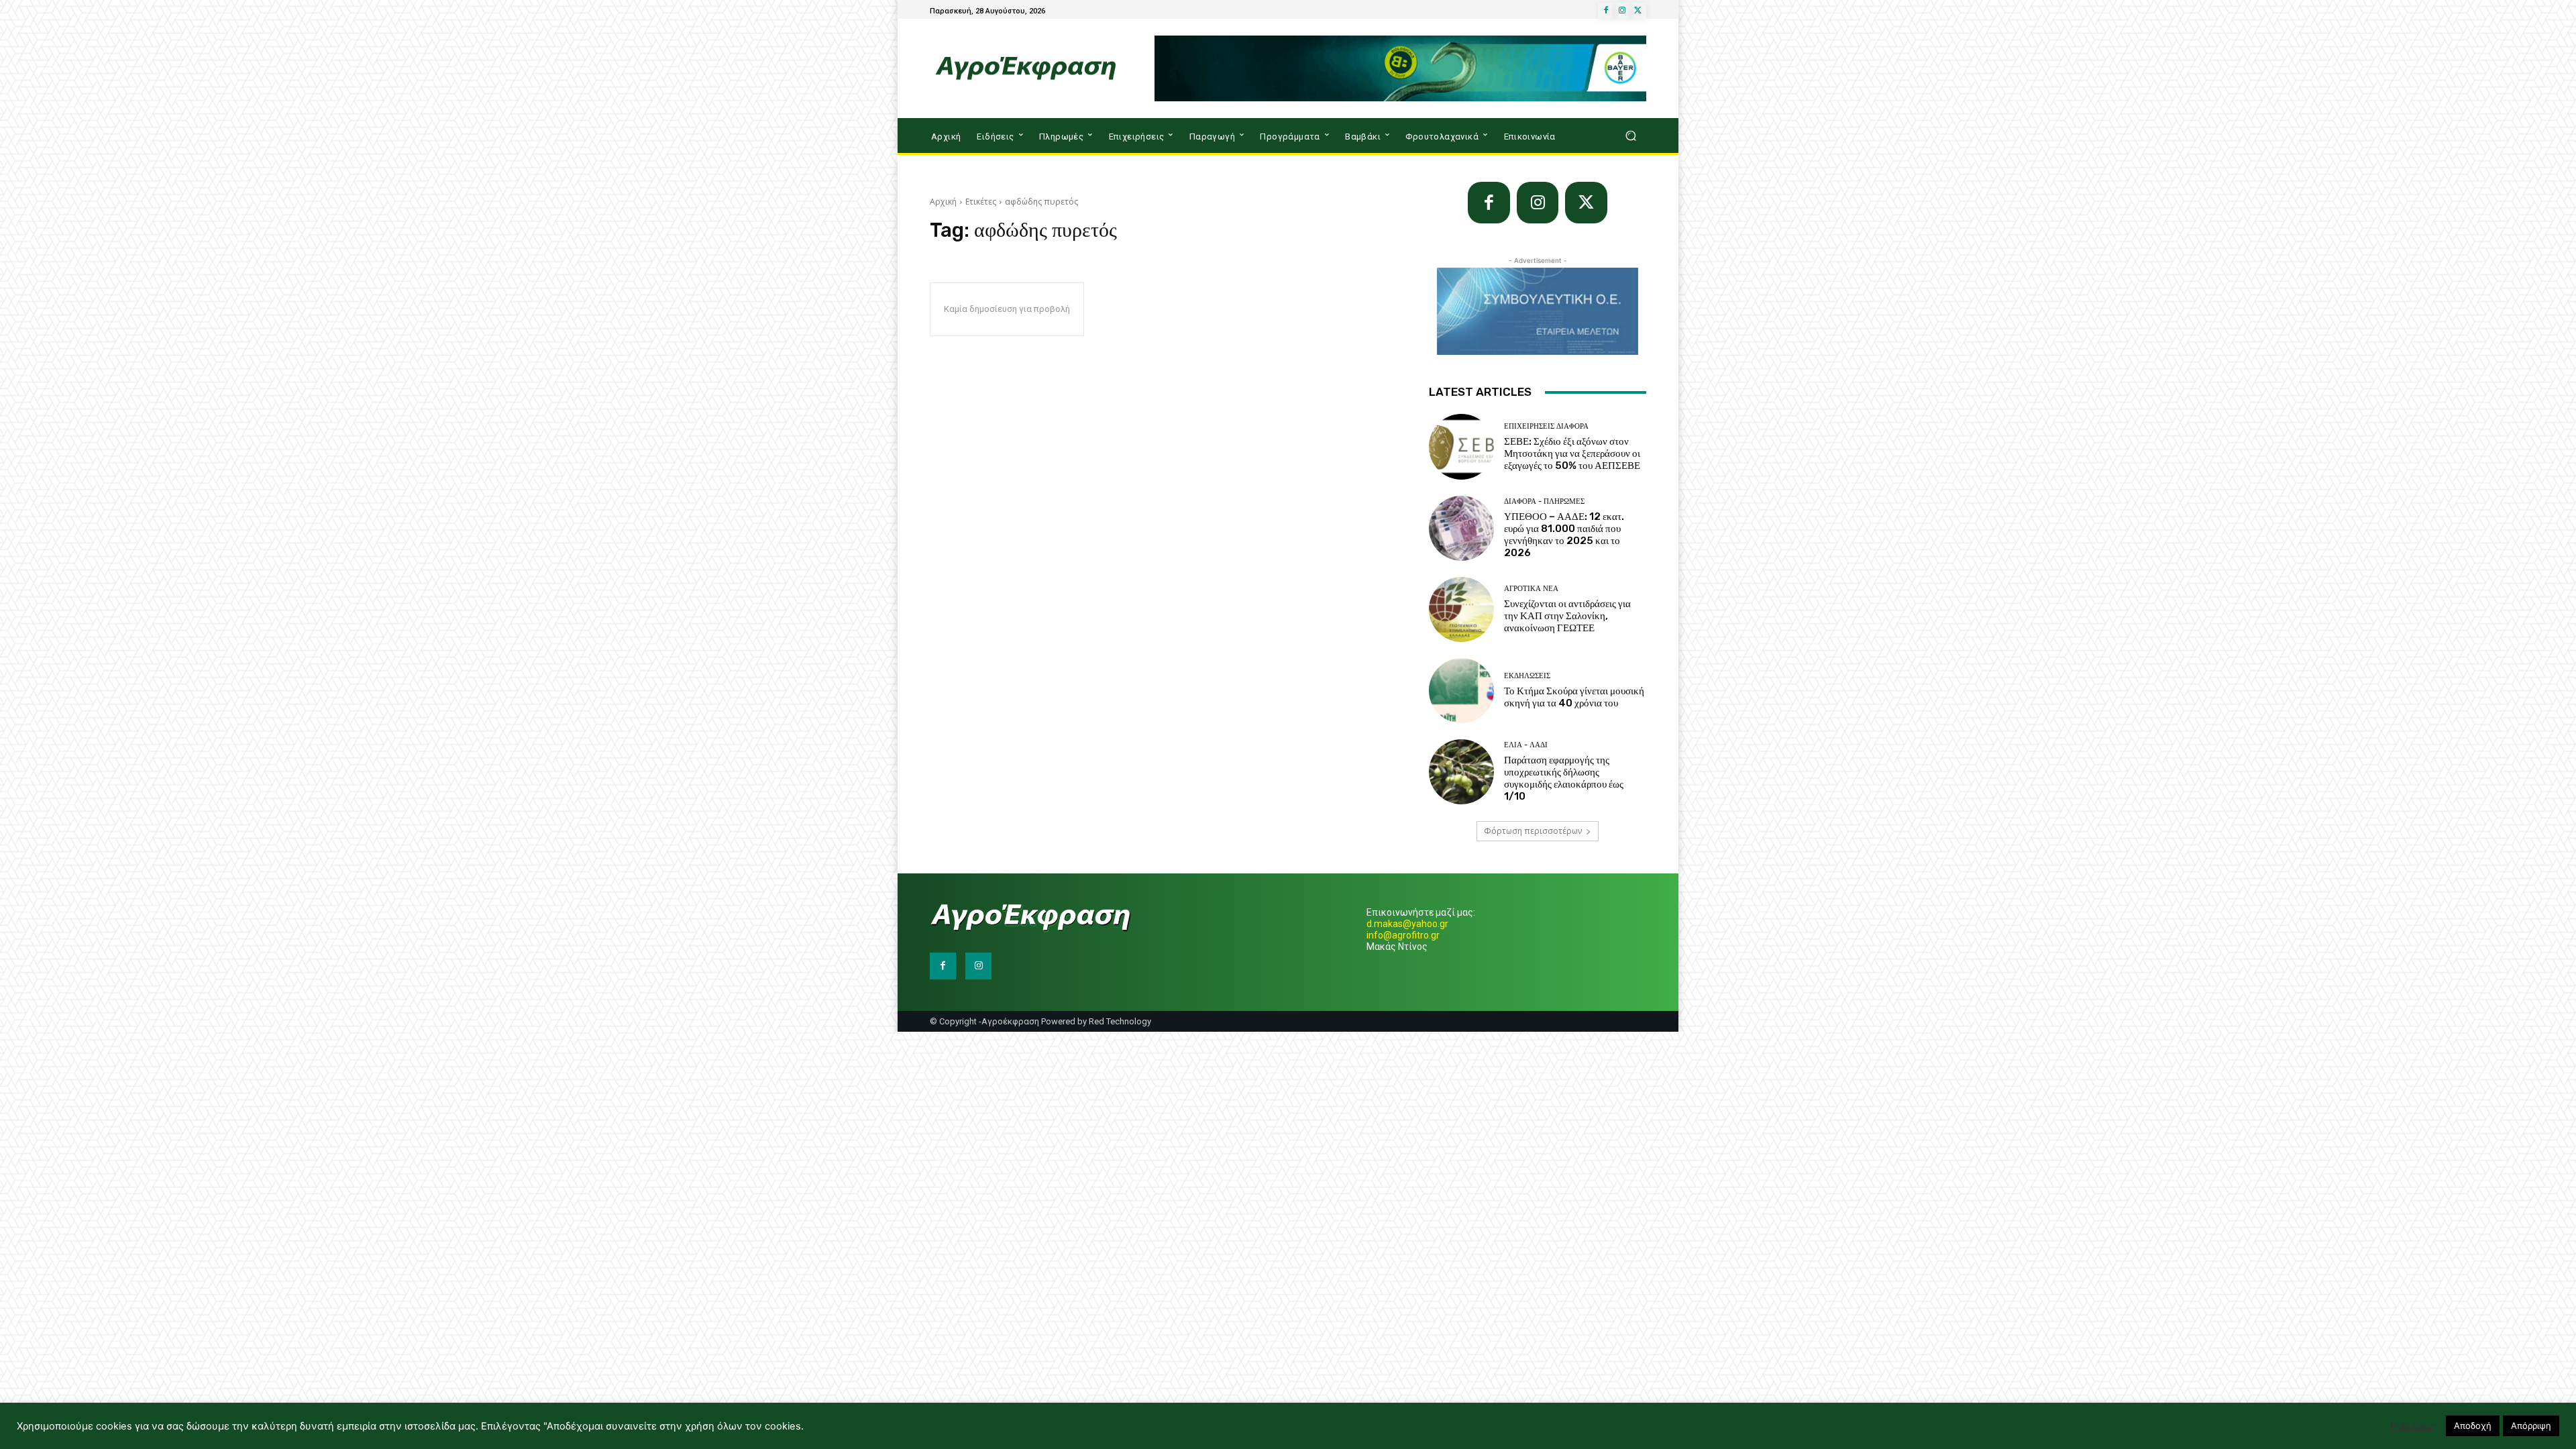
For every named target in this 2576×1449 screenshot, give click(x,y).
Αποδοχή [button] (2473, 1426)
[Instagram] (1622, 11)
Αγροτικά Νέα (1531, 589)
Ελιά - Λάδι (1526, 745)
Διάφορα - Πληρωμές (1544, 501)
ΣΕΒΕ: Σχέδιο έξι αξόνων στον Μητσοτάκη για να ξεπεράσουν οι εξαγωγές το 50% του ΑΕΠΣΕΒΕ (1572, 453)
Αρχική (943, 202)
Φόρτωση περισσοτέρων (1533, 831)
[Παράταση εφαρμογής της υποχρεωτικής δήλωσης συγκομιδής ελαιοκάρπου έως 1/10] (1461, 772)
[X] (1638, 11)
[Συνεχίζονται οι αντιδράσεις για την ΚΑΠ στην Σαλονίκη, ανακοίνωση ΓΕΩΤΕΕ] (1461, 609)
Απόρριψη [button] (2531, 1426)
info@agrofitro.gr (1403, 935)
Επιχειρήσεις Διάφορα (1546, 426)
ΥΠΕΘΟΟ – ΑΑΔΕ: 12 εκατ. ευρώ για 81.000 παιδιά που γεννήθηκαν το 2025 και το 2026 (1564, 535)
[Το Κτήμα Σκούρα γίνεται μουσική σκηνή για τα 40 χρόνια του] (1461, 691)
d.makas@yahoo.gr (1407, 924)
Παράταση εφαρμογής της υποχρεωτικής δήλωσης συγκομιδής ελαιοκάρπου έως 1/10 (1564, 778)
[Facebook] (1606, 11)
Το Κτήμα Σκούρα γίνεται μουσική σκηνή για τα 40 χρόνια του (1574, 697)
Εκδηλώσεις (1527, 676)
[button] (1630, 136)
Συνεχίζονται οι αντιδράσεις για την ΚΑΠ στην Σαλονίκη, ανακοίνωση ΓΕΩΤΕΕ (1567, 616)
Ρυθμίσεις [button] (2413, 1426)
